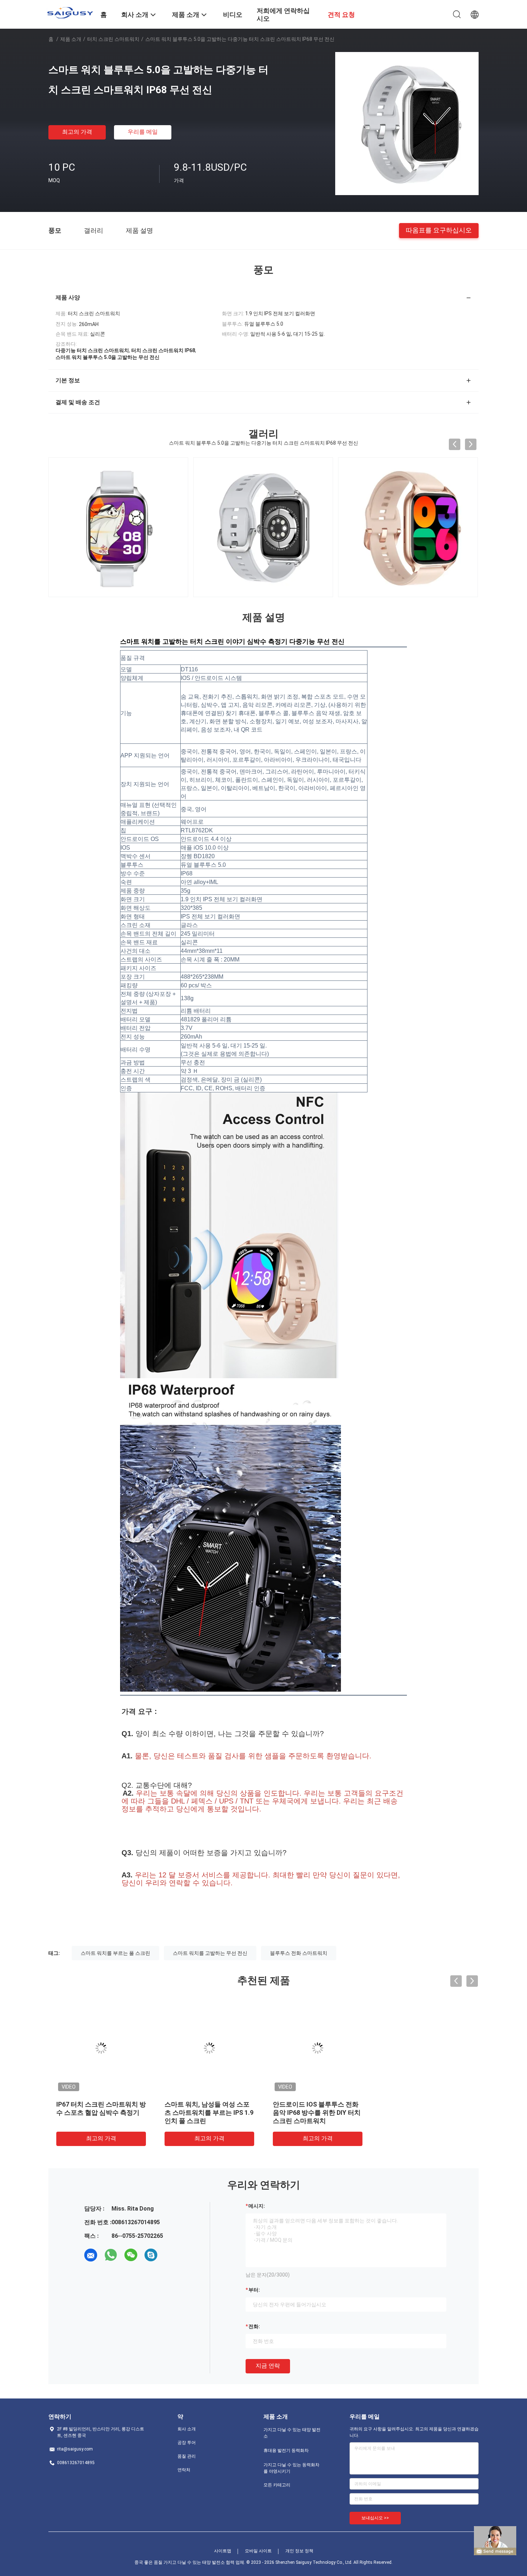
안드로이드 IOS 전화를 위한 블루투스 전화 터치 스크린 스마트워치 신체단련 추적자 (101, 2112)
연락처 (184, 2470)
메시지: (257, 2206)
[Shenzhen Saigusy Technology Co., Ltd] (70, 13)
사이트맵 (223, 2551)
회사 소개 (187, 2429)
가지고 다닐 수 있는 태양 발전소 (292, 2433)
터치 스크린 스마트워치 (113, 39)
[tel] (171, 2255)
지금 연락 (268, 2366)
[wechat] (131, 2255)
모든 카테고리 (277, 2485)
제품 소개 (71, 39)
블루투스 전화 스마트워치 (299, 1953)
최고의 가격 (77, 132)
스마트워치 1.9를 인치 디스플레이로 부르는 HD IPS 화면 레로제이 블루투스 (423, 2112)
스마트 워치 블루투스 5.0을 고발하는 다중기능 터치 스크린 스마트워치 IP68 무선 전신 (318, 2112)
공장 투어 (187, 2443)
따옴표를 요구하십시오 (439, 230)
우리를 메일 (143, 132)
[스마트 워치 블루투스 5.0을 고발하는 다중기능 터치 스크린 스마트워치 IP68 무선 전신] (407, 123)
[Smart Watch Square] (408, 527)
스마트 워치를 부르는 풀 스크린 (115, 1953)
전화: (254, 2326)
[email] (91, 2255)
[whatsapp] (111, 2255)
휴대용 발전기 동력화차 (286, 2450)
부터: (254, 2290)
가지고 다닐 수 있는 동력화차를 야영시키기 (291, 2468)
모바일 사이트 (258, 2551)
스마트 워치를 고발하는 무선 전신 (210, 1953)
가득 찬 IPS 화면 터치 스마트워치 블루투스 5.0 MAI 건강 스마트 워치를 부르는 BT (208, 2112)
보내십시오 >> (375, 2518)
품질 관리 (187, 2456)
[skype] (151, 2255)
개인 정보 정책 (299, 2551)
